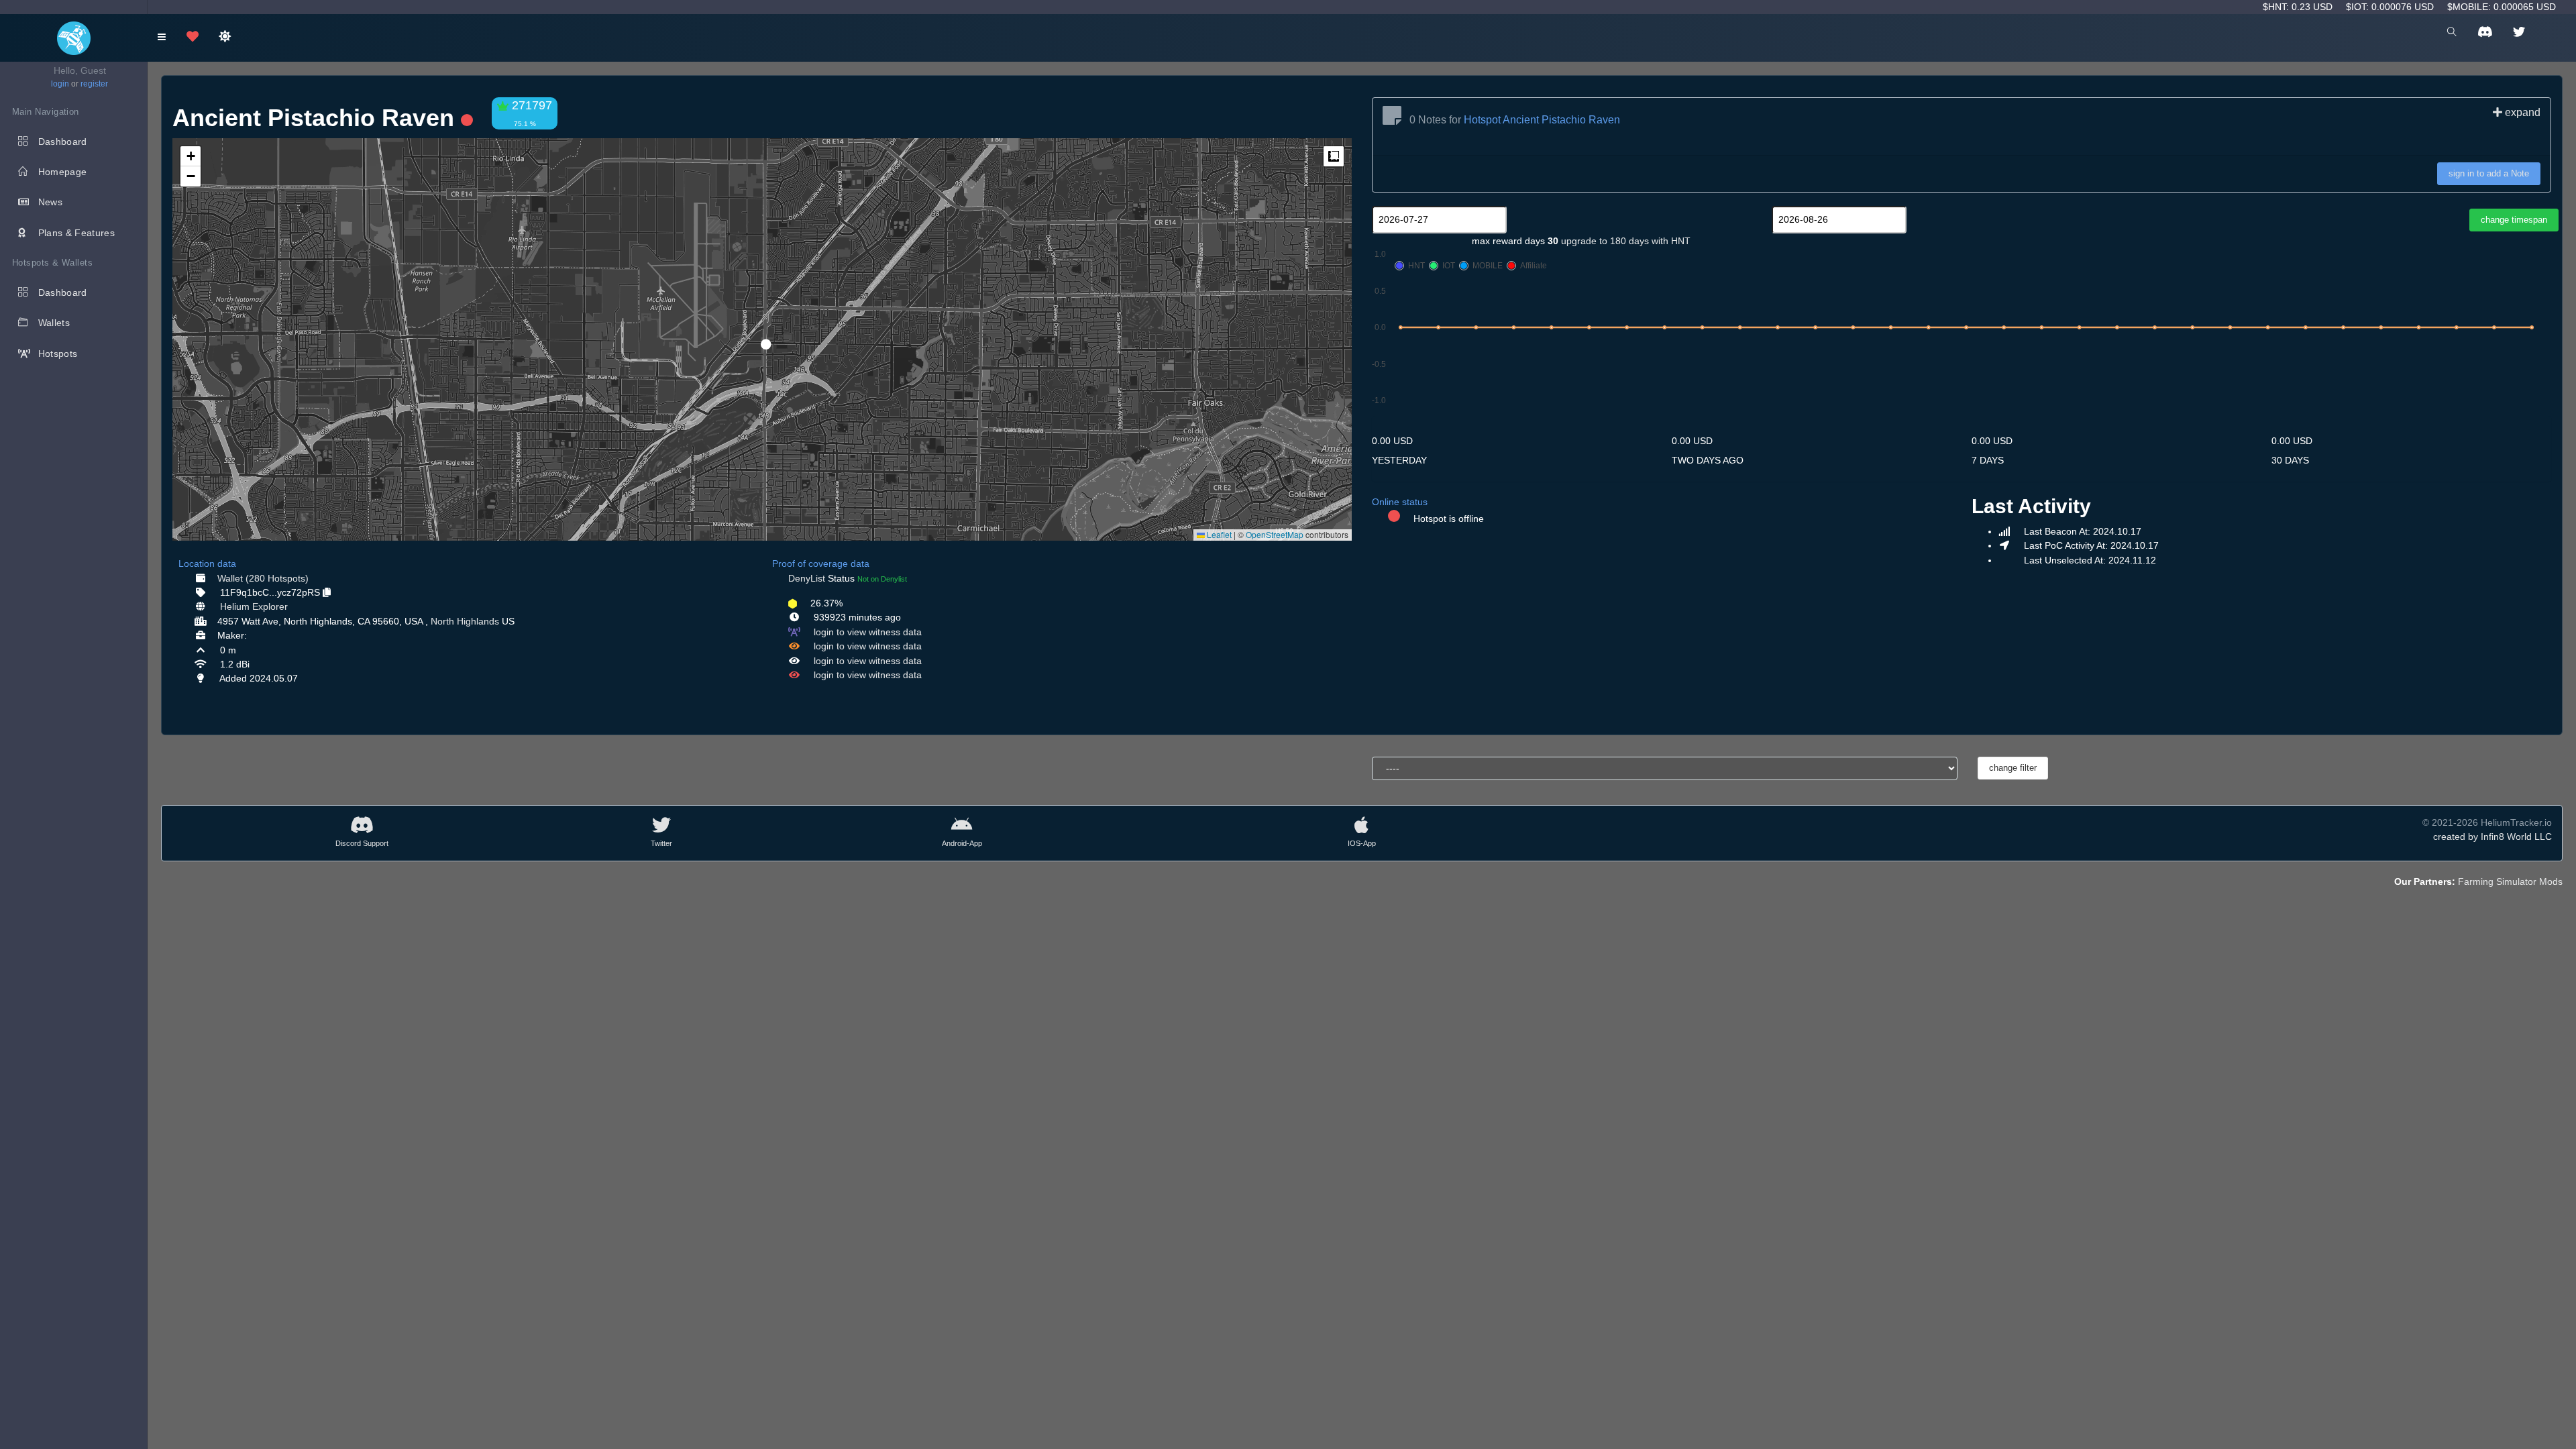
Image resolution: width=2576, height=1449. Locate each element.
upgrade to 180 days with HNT (1626, 241)
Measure (1334, 156)
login (60, 84)
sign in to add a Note (2489, 173)
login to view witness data (868, 632)
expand (2521, 112)
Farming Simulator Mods (2510, 881)
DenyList (807, 578)
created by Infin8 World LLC (2492, 837)
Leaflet (1218, 534)
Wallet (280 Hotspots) (263, 578)
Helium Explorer (254, 606)
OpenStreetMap (1275, 534)
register (94, 84)
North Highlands (465, 621)
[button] (761, 339)
